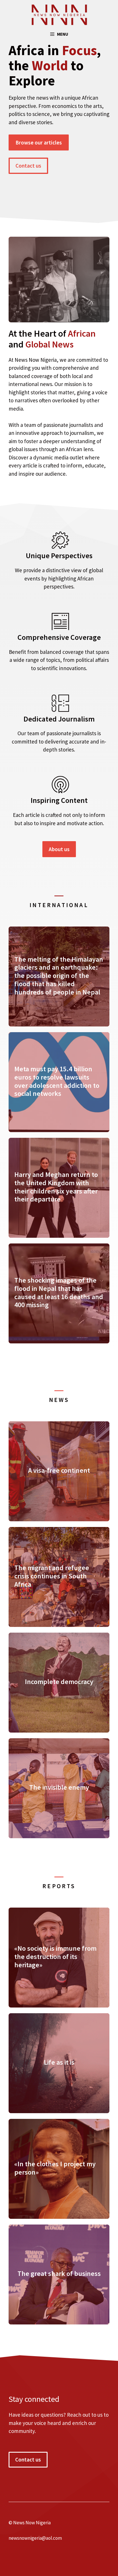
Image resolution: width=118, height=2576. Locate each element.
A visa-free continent (59, 1470)
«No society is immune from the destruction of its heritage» (55, 1957)
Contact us (28, 166)
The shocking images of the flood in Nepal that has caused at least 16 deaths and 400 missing (59, 1292)
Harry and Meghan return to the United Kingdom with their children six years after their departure (56, 1187)
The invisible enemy (59, 1787)
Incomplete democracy (59, 1682)
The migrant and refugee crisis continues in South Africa (52, 1576)
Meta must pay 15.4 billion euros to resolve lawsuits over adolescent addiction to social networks (57, 1081)
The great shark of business (59, 2273)
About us (59, 849)
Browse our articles (39, 142)
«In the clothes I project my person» (55, 2168)
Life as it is (59, 2062)
